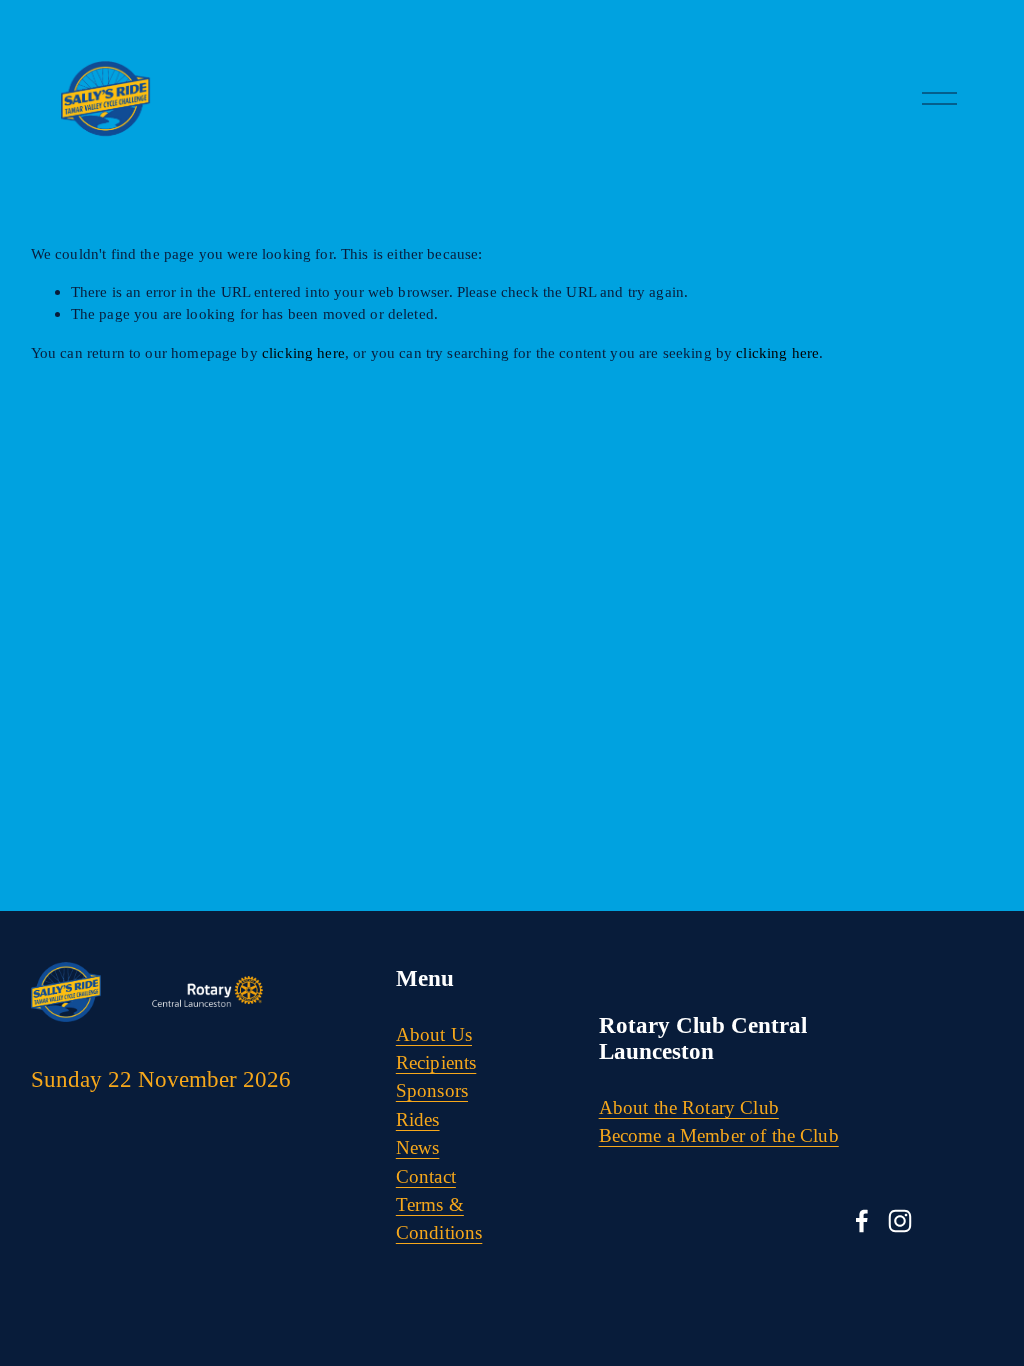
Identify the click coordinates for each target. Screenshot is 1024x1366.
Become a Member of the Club (719, 1135)
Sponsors (432, 1090)
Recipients (436, 1062)
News (418, 1147)
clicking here (303, 352)
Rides (418, 1119)
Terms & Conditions (439, 1218)
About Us (434, 1034)
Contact (426, 1176)
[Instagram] (900, 1221)
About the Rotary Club (689, 1107)
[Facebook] (862, 1221)
